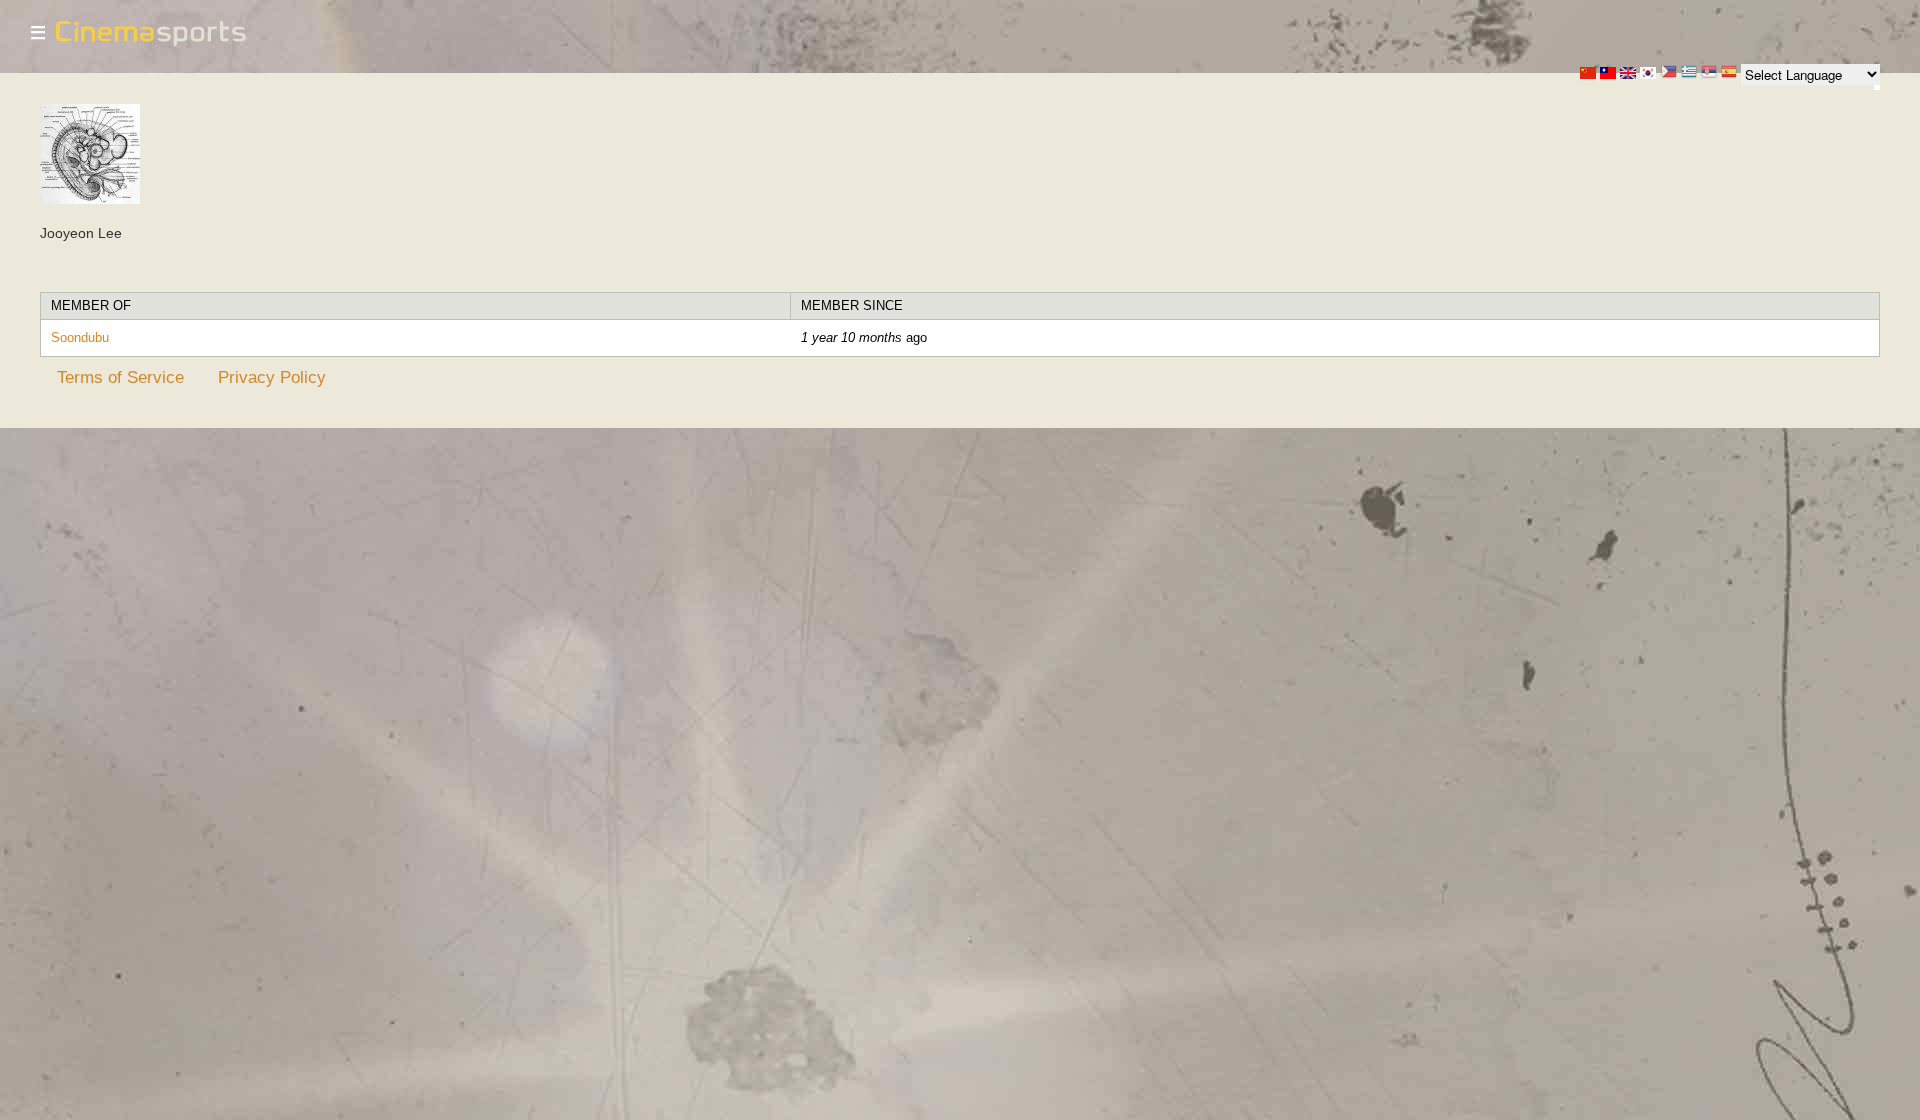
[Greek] (1689, 73)
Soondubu (80, 337)
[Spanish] (1729, 73)
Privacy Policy (272, 377)
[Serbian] (1709, 73)
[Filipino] (1669, 73)
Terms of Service (120, 377)
